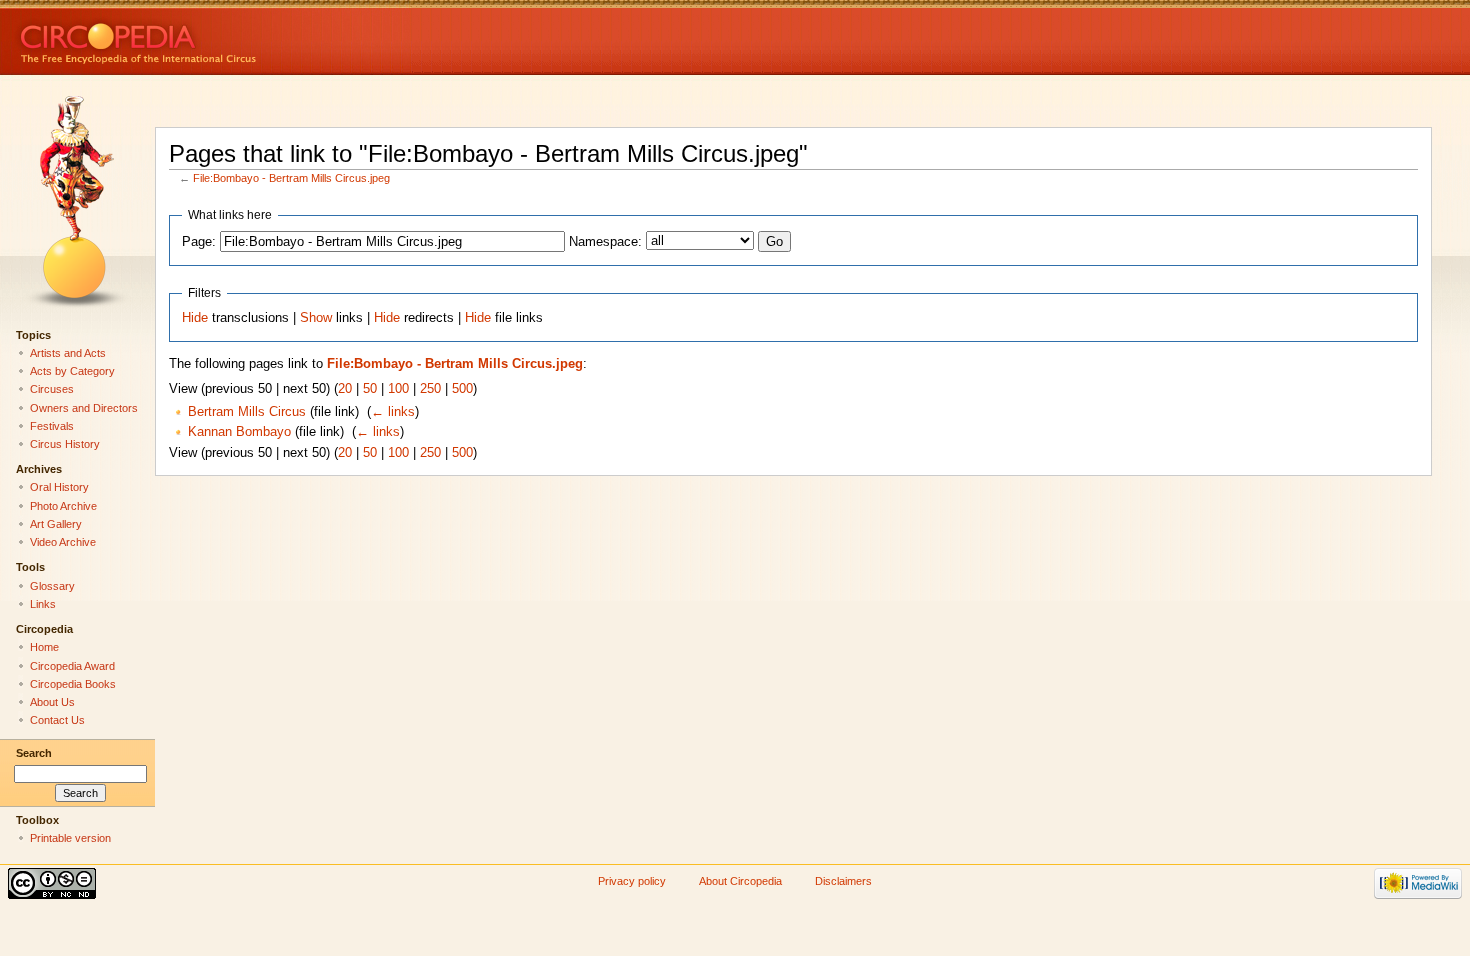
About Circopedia (740, 881)
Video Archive (63, 542)
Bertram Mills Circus (247, 412)
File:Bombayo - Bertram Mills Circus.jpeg (291, 178)
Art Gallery (56, 524)
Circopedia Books (73, 684)
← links (393, 412)
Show (316, 318)
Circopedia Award (72, 666)
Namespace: (605, 242)
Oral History (59, 487)
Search (34, 753)
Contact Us (57, 720)
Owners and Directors (84, 408)
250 (430, 389)
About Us (52, 702)
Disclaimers (843, 881)
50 (370, 389)
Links (43, 604)
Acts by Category (72, 371)
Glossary (52, 586)
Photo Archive (63, 506)
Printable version (70, 838)
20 (345, 389)
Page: (199, 242)
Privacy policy (632, 881)
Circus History (65, 444)
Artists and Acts (68, 353)
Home (44, 647)
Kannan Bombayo (239, 432)
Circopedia (205, 37)
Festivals (52, 426)
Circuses (52, 389)
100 (398, 389)
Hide (195, 318)
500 (462, 389)
